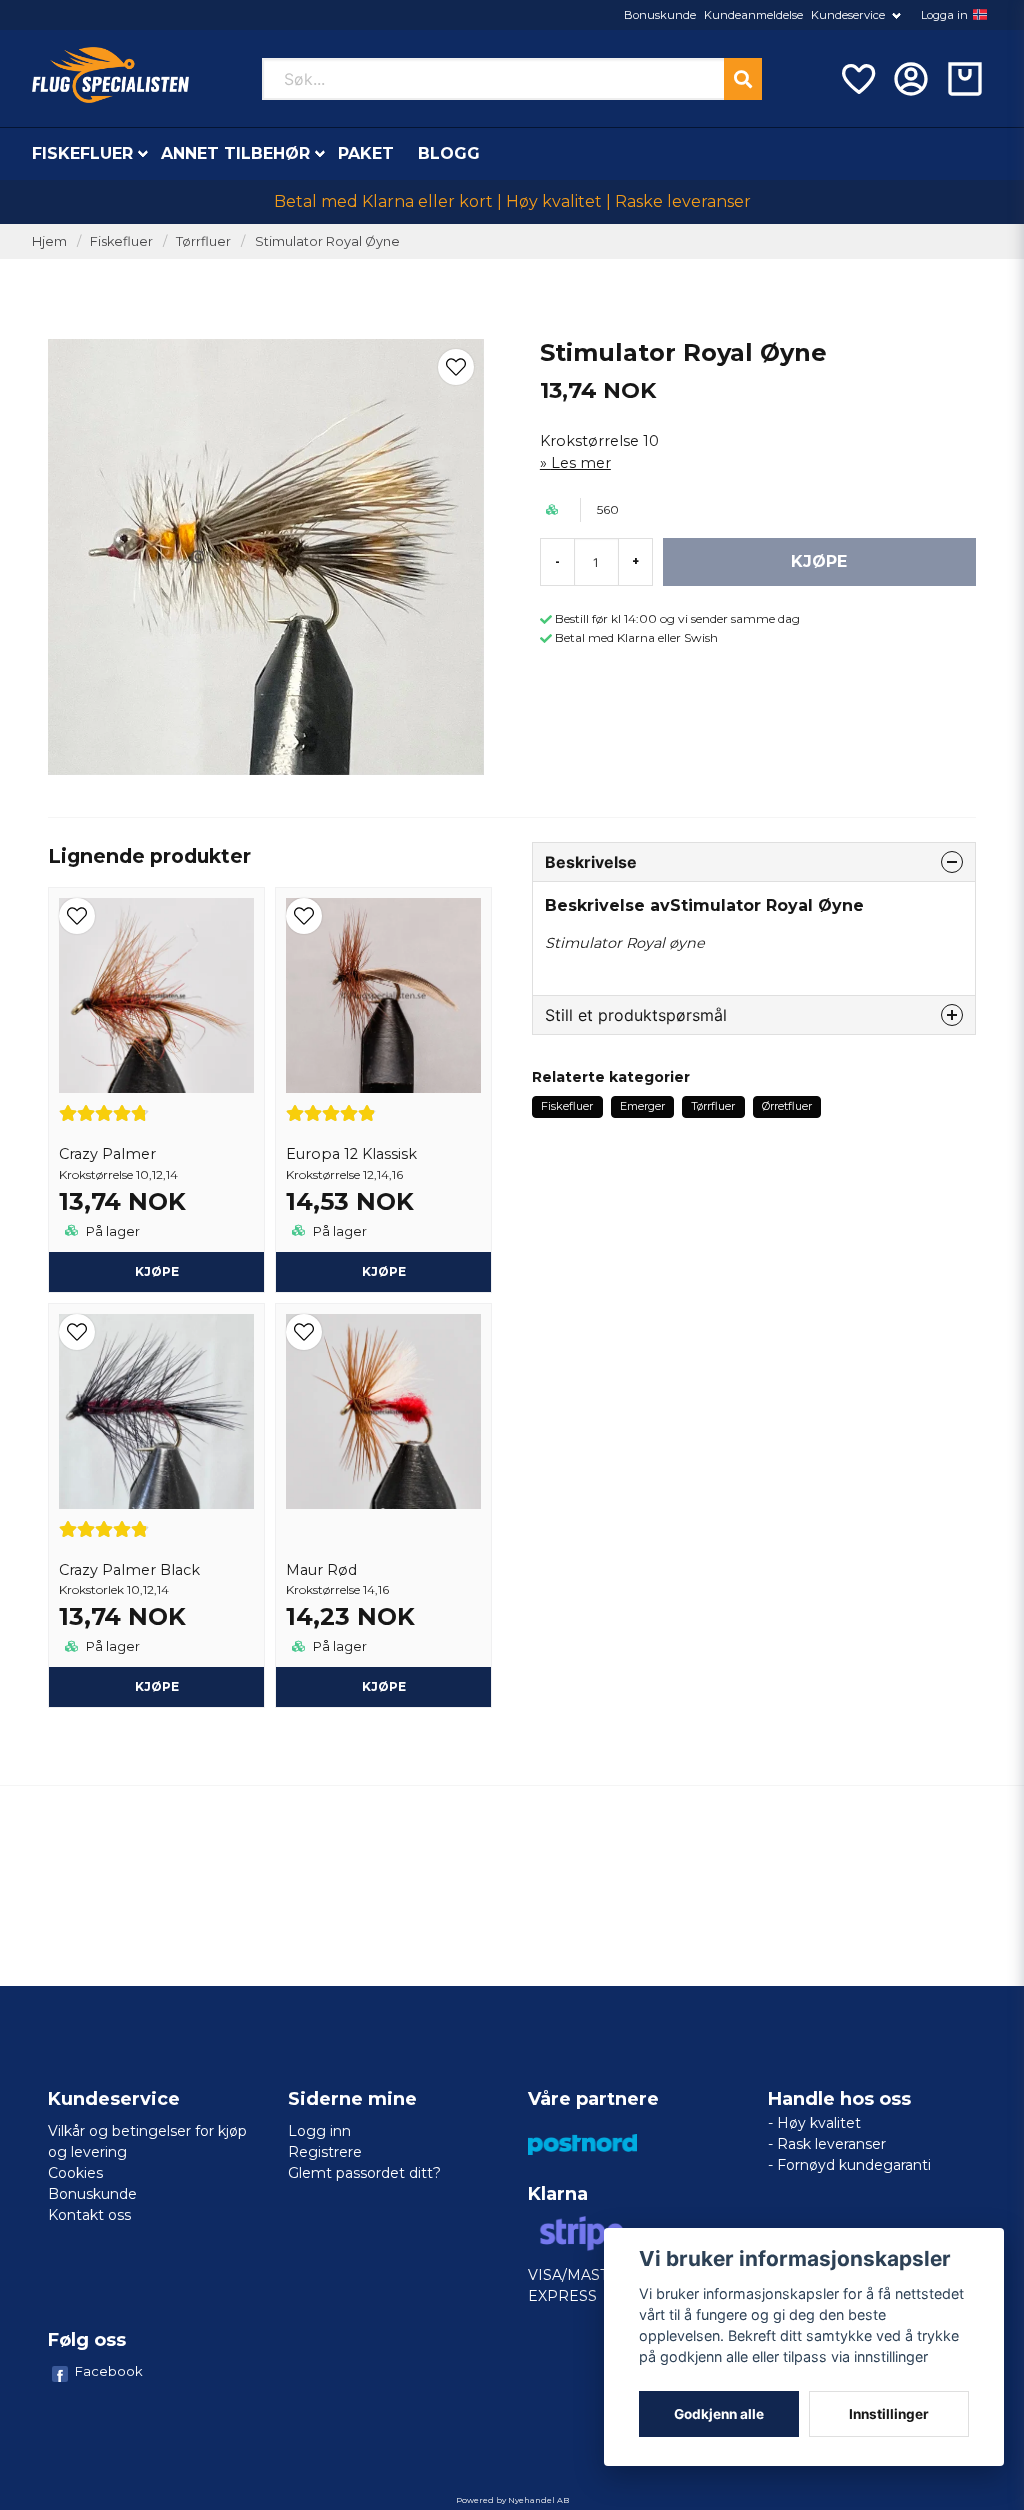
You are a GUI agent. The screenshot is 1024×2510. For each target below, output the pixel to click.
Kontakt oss (89, 2215)
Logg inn (319, 2131)
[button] (980, 15)
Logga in (944, 15)
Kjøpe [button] (157, 1271)
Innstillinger (889, 2414)
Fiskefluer (82, 153)
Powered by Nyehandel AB (512, 2500)
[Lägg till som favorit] (857, 79)
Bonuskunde (660, 15)
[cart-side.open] (965, 79)
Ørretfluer (787, 1106)
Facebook (109, 2371)
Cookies (75, 2173)
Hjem (49, 241)
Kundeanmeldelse (753, 15)
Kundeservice (848, 15)
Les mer (581, 463)
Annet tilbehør (235, 153)
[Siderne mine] (911, 79)
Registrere (325, 2152)
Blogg (449, 153)
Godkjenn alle (719, 2414)
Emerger (642, 1106)
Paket (366, 153)
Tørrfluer (203, 241)
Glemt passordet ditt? (364, 2173)
